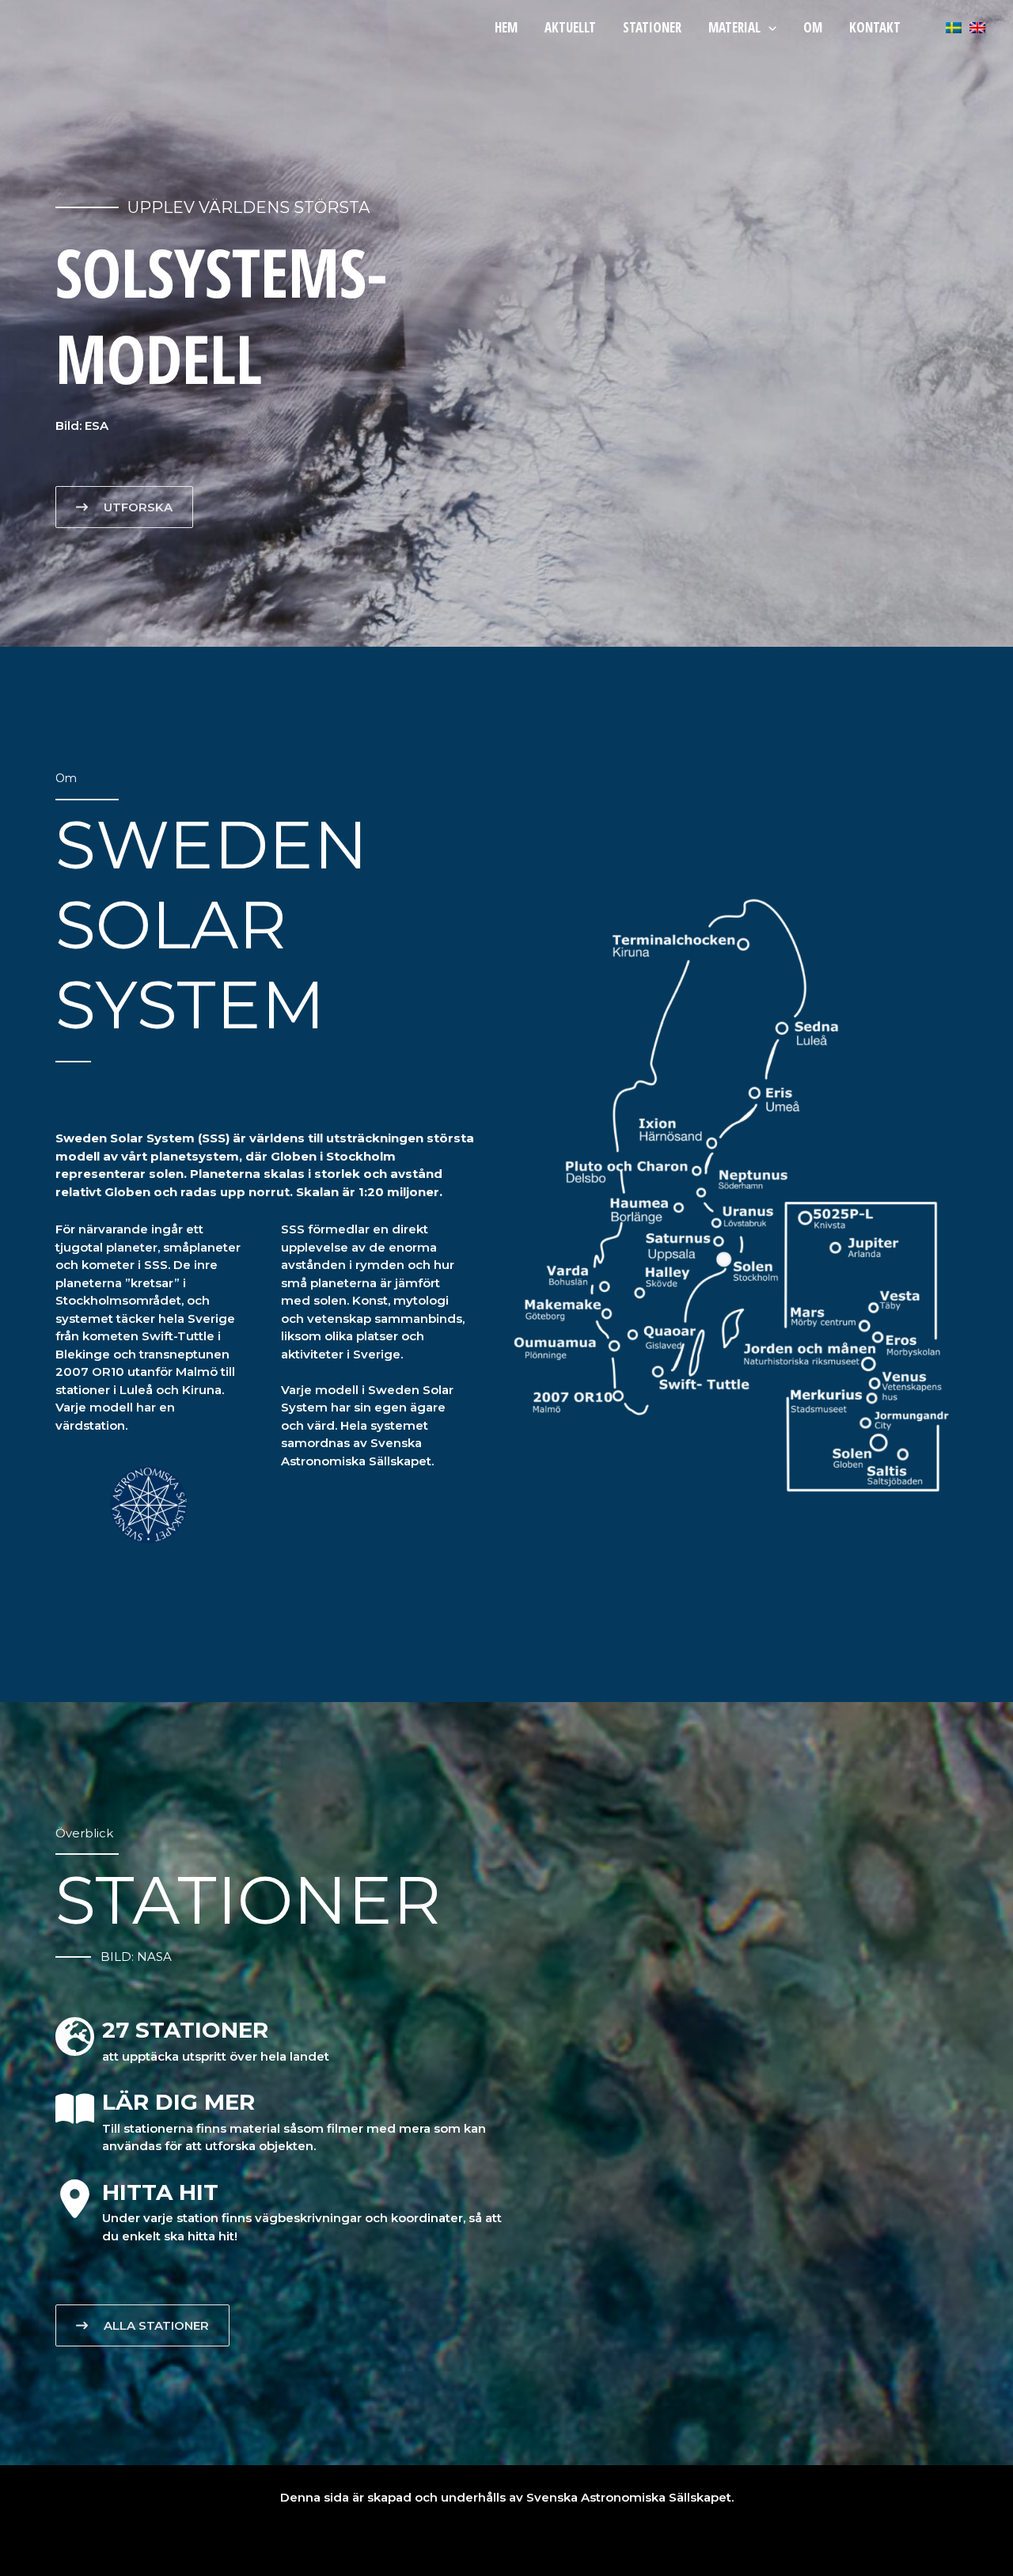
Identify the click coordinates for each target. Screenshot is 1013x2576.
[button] (768, 27)
